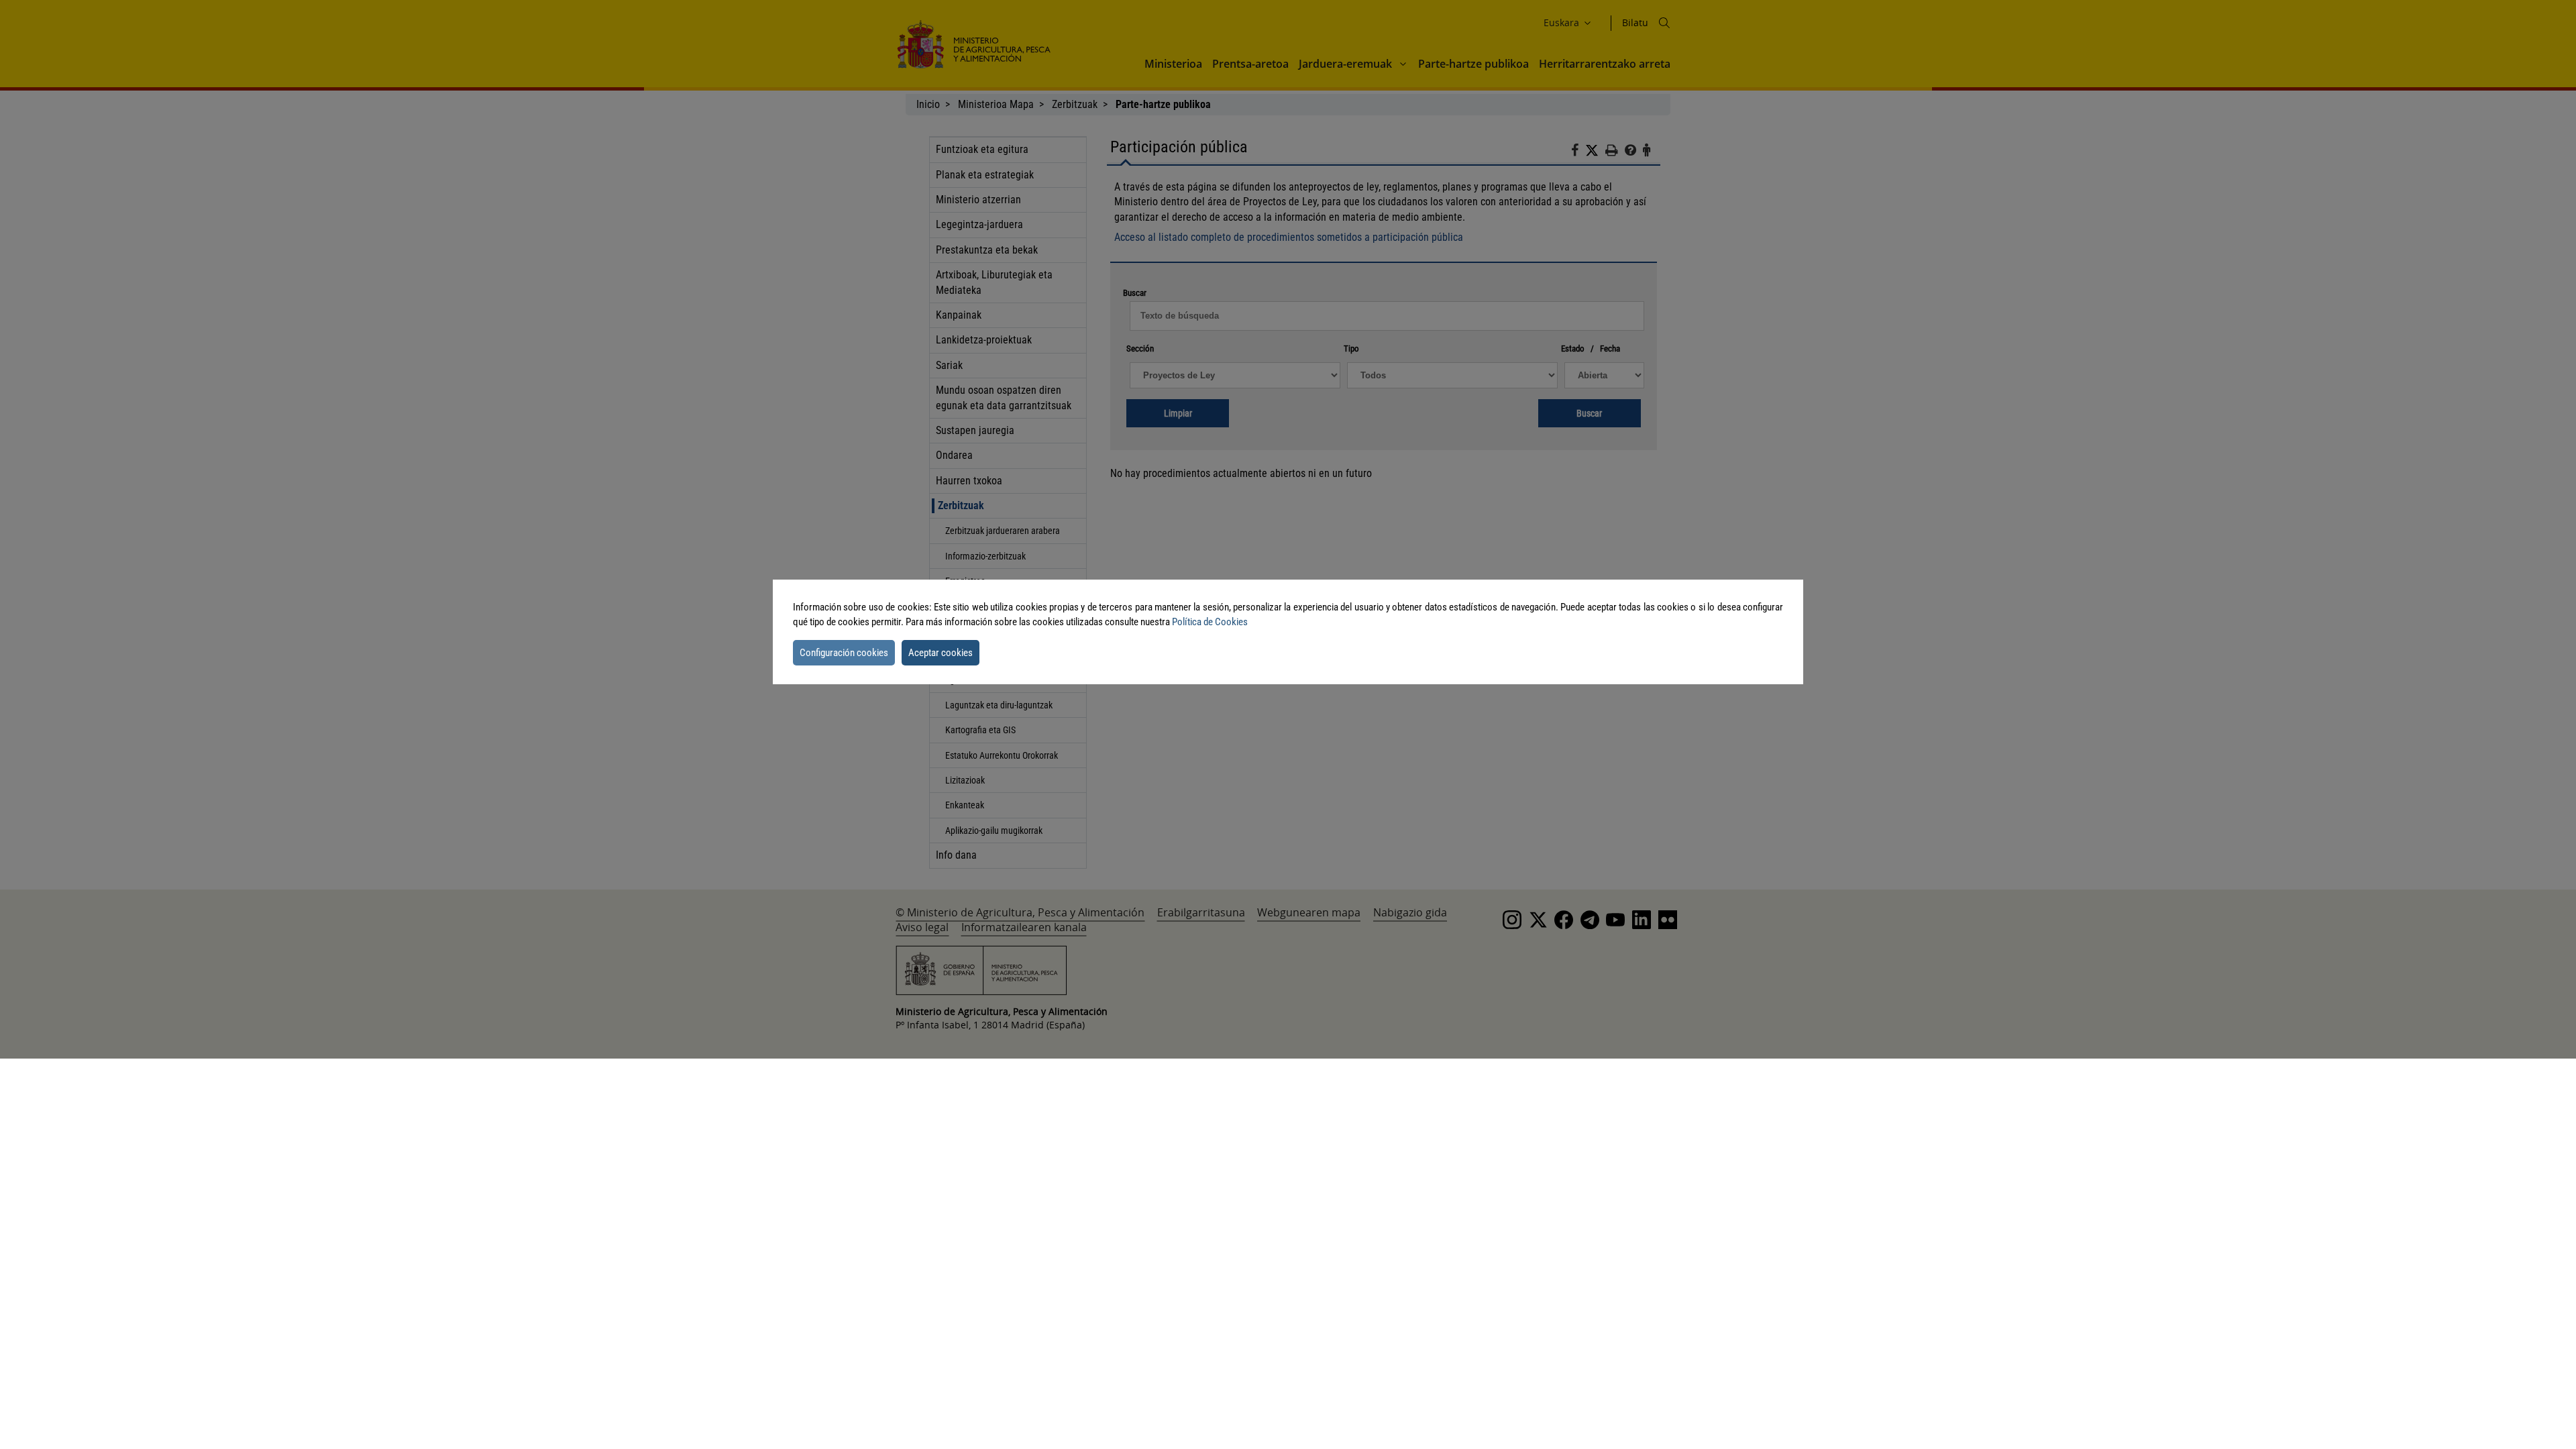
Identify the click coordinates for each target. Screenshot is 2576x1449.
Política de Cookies (1210, 622)
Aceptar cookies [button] (941, 653)
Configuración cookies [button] (844, 653)
